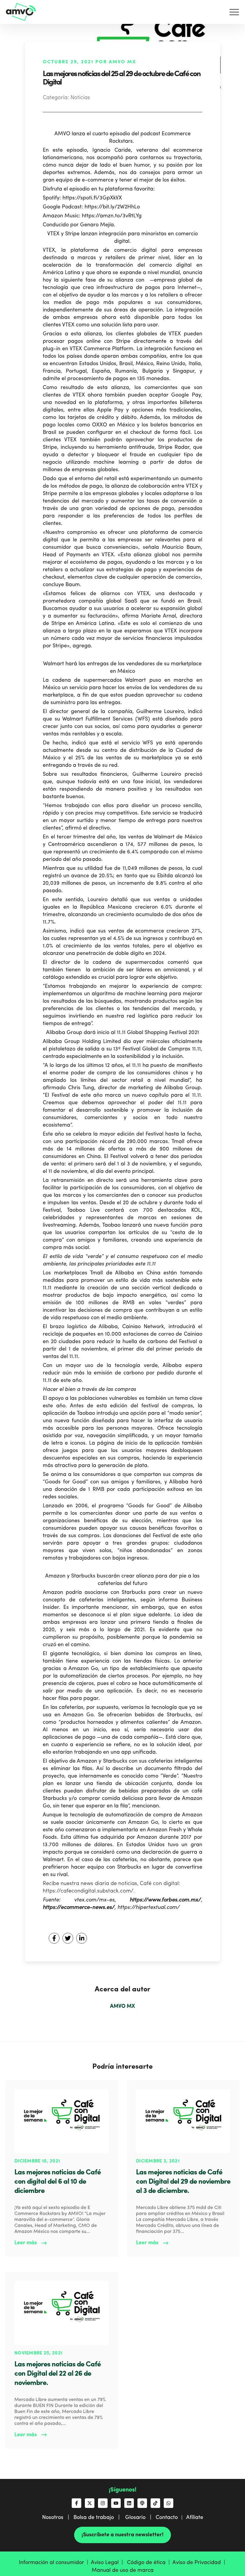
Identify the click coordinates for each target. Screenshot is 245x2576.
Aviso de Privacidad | (199, 2563)
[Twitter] (68, 1938)
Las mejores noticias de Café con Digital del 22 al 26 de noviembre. (58, 2374)
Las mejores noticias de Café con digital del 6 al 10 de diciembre (58, 2182)
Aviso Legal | (108, 2563)
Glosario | (140, 2517)
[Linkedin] (82, 1938)
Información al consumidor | (55, 2563)
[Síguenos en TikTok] (155, 2503)
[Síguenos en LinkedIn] (129, 2503)
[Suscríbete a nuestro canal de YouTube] (116, 2503)
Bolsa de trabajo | (99, 2517)
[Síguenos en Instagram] (103, 2503)
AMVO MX (122, 2006)
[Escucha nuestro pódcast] (142, 2503)
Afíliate (195, 2517)
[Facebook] (54, 1938)
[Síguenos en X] (90, 2503)
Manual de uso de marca (123, 2570)
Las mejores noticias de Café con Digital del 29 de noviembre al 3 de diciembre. (183, 2182)
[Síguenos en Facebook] (76, 2503)
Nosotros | (58, 2517)
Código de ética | (150, 2563)
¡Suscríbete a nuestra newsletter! (122, 2535)
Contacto (167, 2517)
